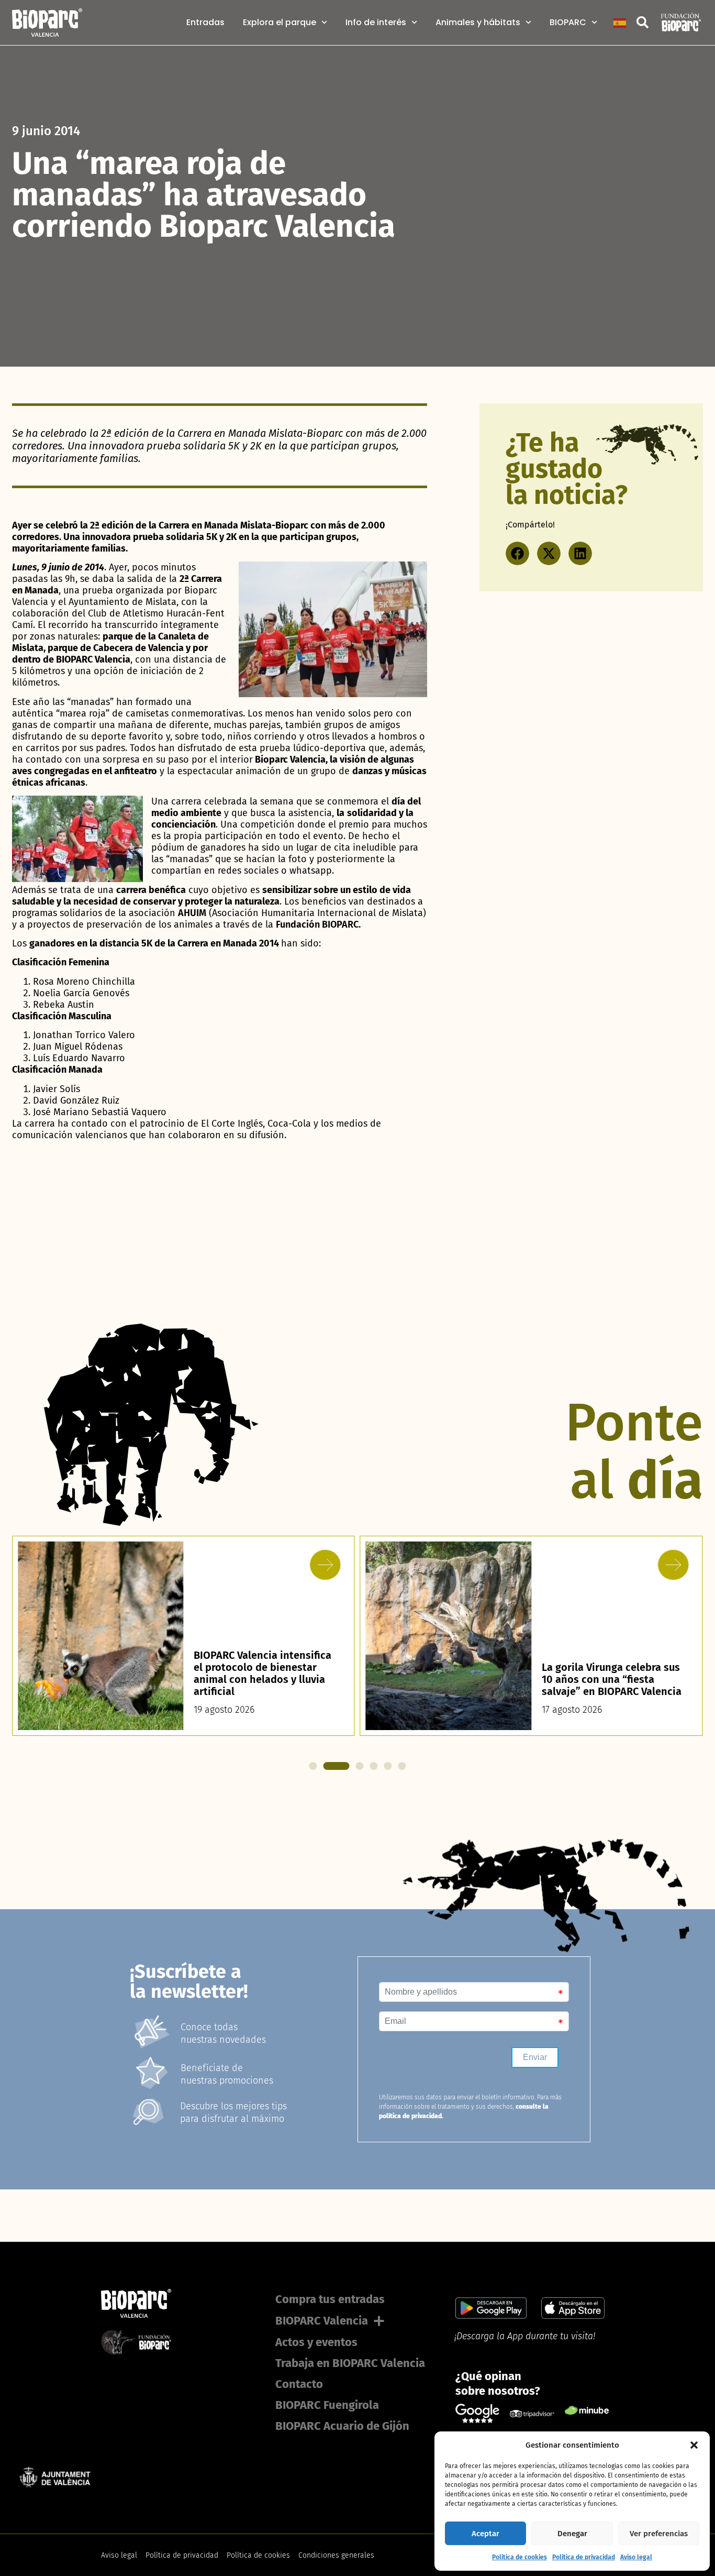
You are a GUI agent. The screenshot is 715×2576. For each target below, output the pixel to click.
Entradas (205, 23)
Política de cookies (520, 2557)
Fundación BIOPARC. (318, 924)
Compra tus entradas (330, 2299)
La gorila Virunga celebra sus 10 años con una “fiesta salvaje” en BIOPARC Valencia (264, 1679)
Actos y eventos (316, 2342)
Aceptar (485, 2534)
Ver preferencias (659, 2534)
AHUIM (192, 913)
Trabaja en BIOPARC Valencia (350, 2363)
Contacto (299, 2384)
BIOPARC (568, 23)
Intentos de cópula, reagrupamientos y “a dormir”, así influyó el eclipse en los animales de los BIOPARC (612, 1667)
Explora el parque (280, 23)
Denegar (572, 2534)
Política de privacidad (584, 2557)
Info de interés (376, 23)
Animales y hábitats (478, 23)
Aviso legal (636, 2557)
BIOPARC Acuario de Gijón (342, 2426)
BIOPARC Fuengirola (327, 2405)
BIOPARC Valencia (322, 2321)
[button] (694, 2445)
